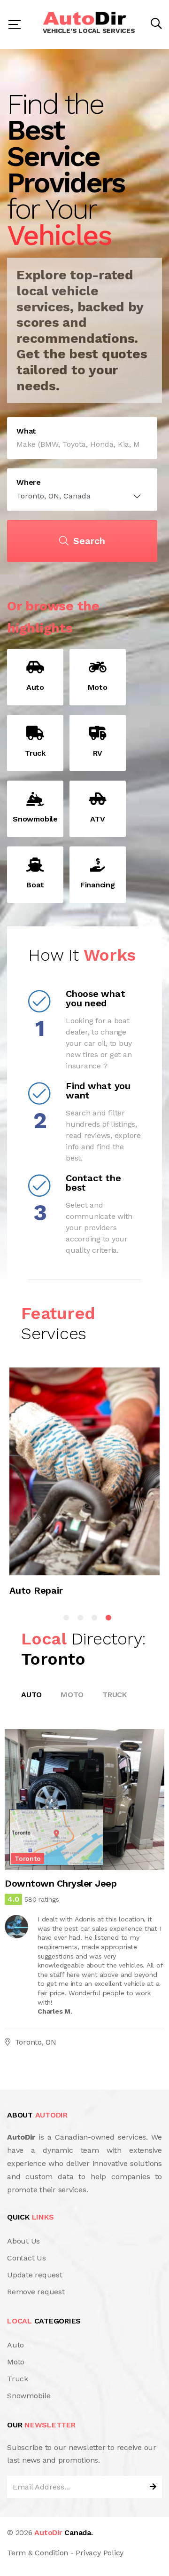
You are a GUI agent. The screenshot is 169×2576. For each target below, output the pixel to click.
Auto (31, 1695)
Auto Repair (36, 1590)
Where (29, 482)
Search (89, 541)
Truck (115, 1695)
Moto (72, 1695)
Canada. (63, 2533)
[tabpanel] (84, 1486)
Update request (35, 2275)
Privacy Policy (100, 2553)
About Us (23, 2241)
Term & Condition (38, 2553)
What (26, 431)
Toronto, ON (36, 2042)
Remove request (36, 2292)
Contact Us (27, 2258)
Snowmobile (29, 2396)
